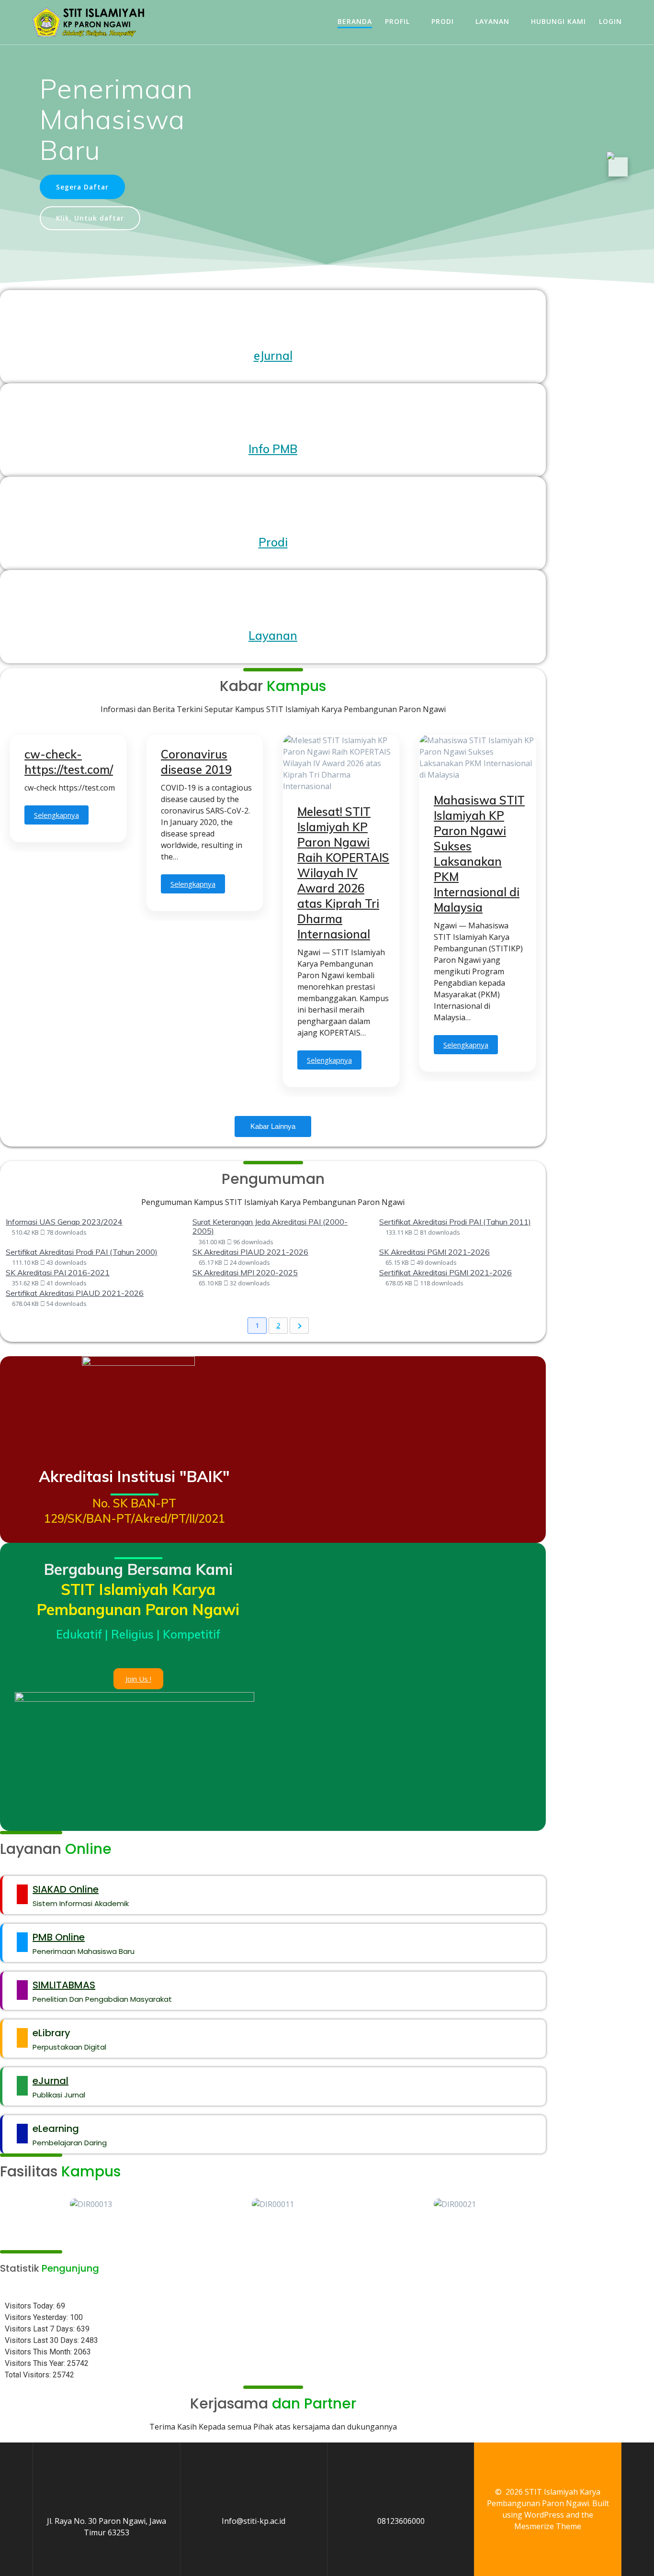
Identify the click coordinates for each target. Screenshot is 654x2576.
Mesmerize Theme (548, 2526)
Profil (397, 21)
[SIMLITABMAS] (22, 1990)
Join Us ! (138, 1679)
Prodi (443, 21)
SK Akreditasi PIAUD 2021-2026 (250, 1252)
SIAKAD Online (66, 1889)
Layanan (492, 21)
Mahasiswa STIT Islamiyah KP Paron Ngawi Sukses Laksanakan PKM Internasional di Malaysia (479, 854)
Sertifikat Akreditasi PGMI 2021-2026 (445, 1272)
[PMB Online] (22, 1942)
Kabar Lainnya (273, 1126)
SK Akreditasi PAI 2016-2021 (58, 1272)
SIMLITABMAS (64, 1985)
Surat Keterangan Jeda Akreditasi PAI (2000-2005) (270, 1226)
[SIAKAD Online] (22, 1894)
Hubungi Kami (558, 21)
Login (610, 21)
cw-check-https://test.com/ (69, 762)
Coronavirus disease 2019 (196, 762)
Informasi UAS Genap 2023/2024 (64, 1222)
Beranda (355, 21)
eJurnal (51, 2081)
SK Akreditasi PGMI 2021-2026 (434, 1252)
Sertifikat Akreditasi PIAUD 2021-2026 (75, 1293)
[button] (273, 2223)
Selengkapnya (56, 815)
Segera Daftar (82, 187)
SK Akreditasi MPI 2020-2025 (245, 1272)
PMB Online (59, 1937)
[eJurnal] (22, 2086)
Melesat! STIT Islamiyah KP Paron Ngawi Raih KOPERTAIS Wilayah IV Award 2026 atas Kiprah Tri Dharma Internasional (343, 873)
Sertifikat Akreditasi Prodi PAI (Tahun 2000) (82, 1252)
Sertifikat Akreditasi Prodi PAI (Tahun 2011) (455, 1222)
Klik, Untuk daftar (90, 218)
